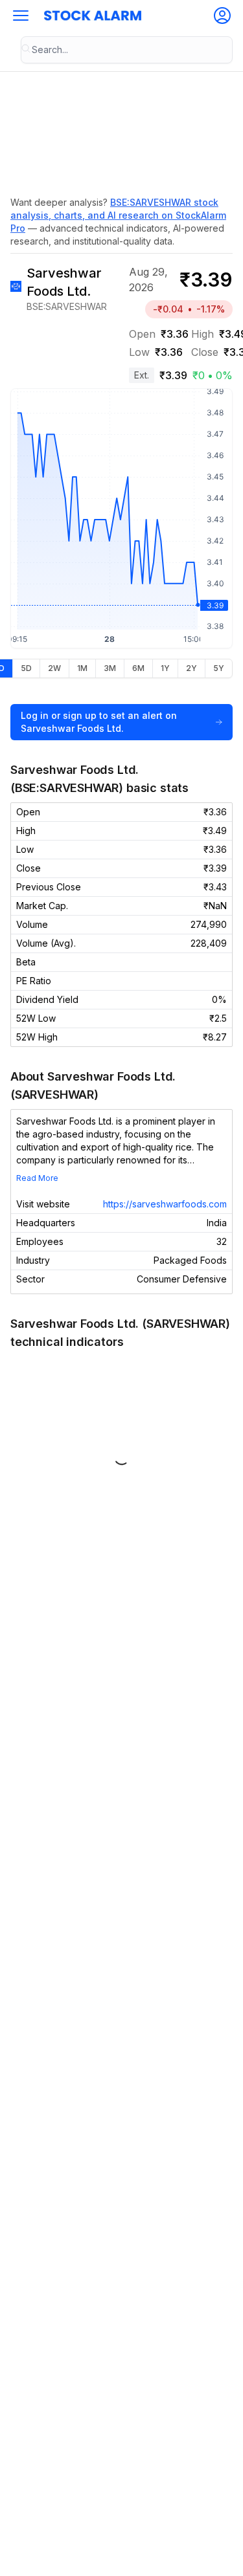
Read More (37, 1178)
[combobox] (127, 50)
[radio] (26, 668)
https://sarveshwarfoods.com (165, 1204)
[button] (21, 16)
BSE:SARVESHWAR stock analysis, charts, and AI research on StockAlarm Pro (118, 215)
